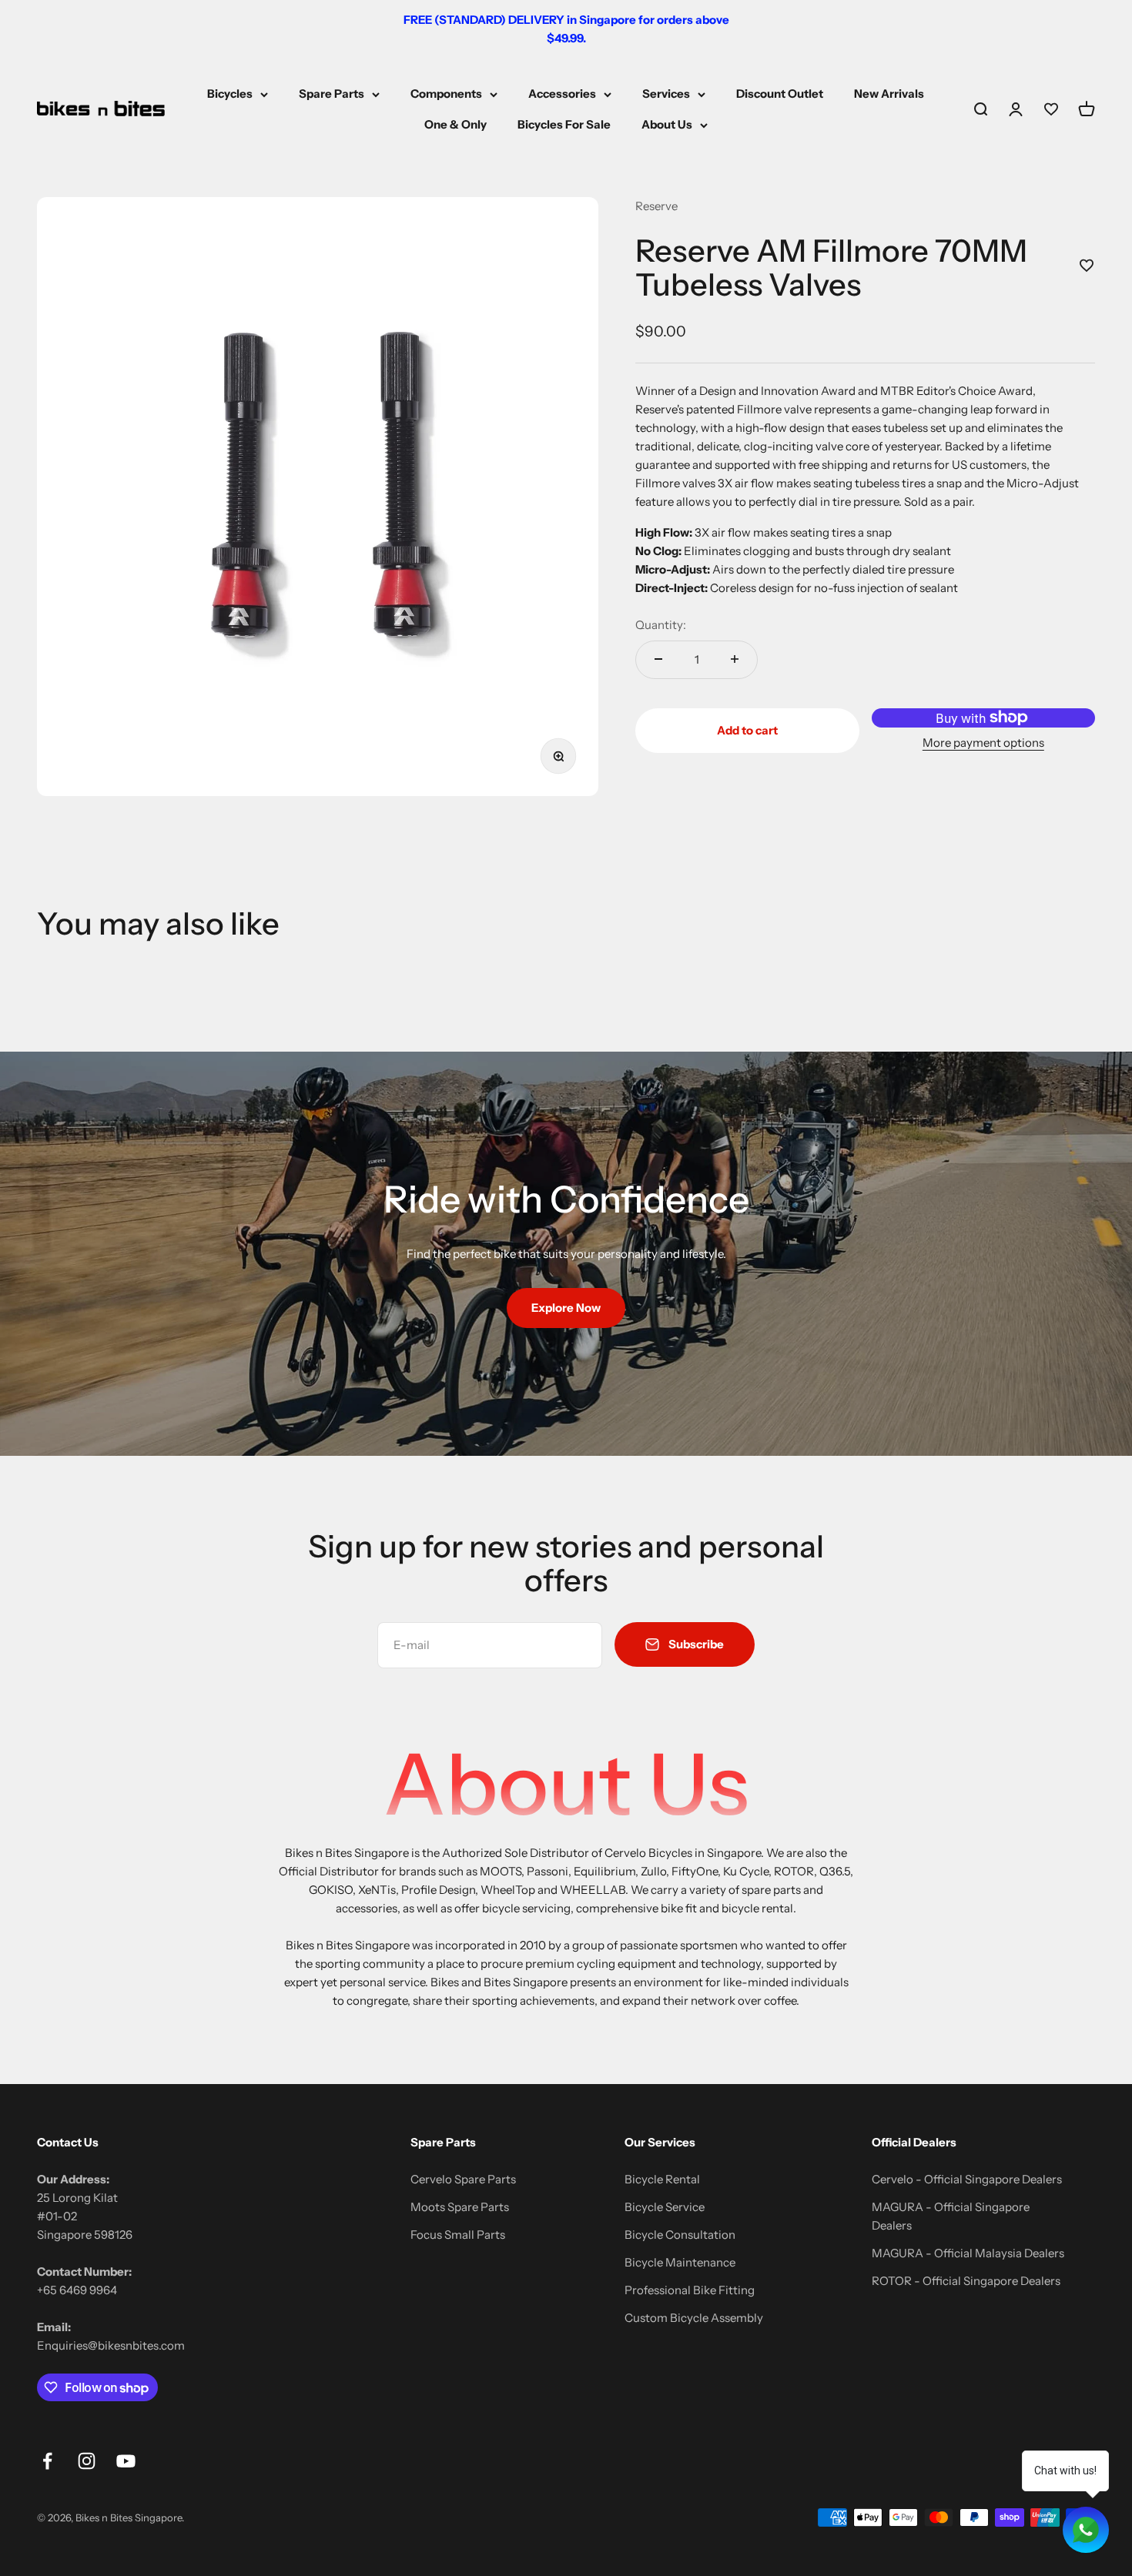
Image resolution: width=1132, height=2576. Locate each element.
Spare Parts (332, 94)
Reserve (656, 206)
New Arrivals (889, 94)
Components (446, 94)
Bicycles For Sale (564, 124)
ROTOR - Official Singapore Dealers (966, 2281)
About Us (667, 124)
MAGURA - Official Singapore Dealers (951, 2216)
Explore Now (566, 1308)
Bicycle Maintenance (680, 2262)
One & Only (455, 124)
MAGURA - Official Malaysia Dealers (968, 2253)
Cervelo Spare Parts (463, 2179)
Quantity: (661, 624)
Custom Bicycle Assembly (694, 2318)
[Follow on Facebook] (47, 2461)
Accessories (562, 94)
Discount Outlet (780, 94)
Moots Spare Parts (460, 2207)
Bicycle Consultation (680, 2235)
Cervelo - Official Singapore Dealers (967, 2179)
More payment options (983, 742)
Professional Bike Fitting (690, 2290)
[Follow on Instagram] (87, 2461)
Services (666, 94)
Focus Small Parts (458, 2235)
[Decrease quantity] (658, 659)
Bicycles (230, 94)
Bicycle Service (665, 2207)
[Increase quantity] (735, 659)
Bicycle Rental (662, 2179)
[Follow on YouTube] (126, 2461)
